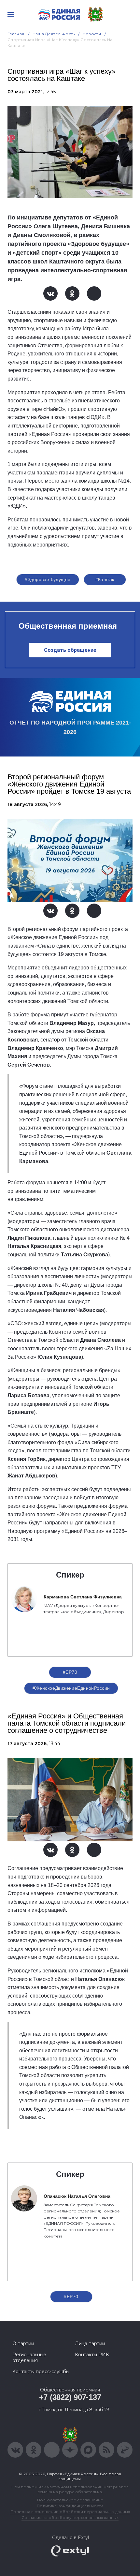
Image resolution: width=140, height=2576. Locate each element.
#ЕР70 (70, 1672)
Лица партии (90, 2344)
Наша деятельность (54, 34)
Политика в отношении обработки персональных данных (70, 2512)
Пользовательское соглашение (70, 2500)
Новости (92, 34)
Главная (16, 34)
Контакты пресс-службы (41, 2372)
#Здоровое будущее (48, 579)
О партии (23, 2344)
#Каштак (105, 579)
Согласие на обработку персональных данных (70, 2517)
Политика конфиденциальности (70, 2506)
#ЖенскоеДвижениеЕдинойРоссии (71, 1688)
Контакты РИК (92, 2355)
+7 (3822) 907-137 (70, 2397)
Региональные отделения (29, 2358)
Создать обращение (70, 650)
